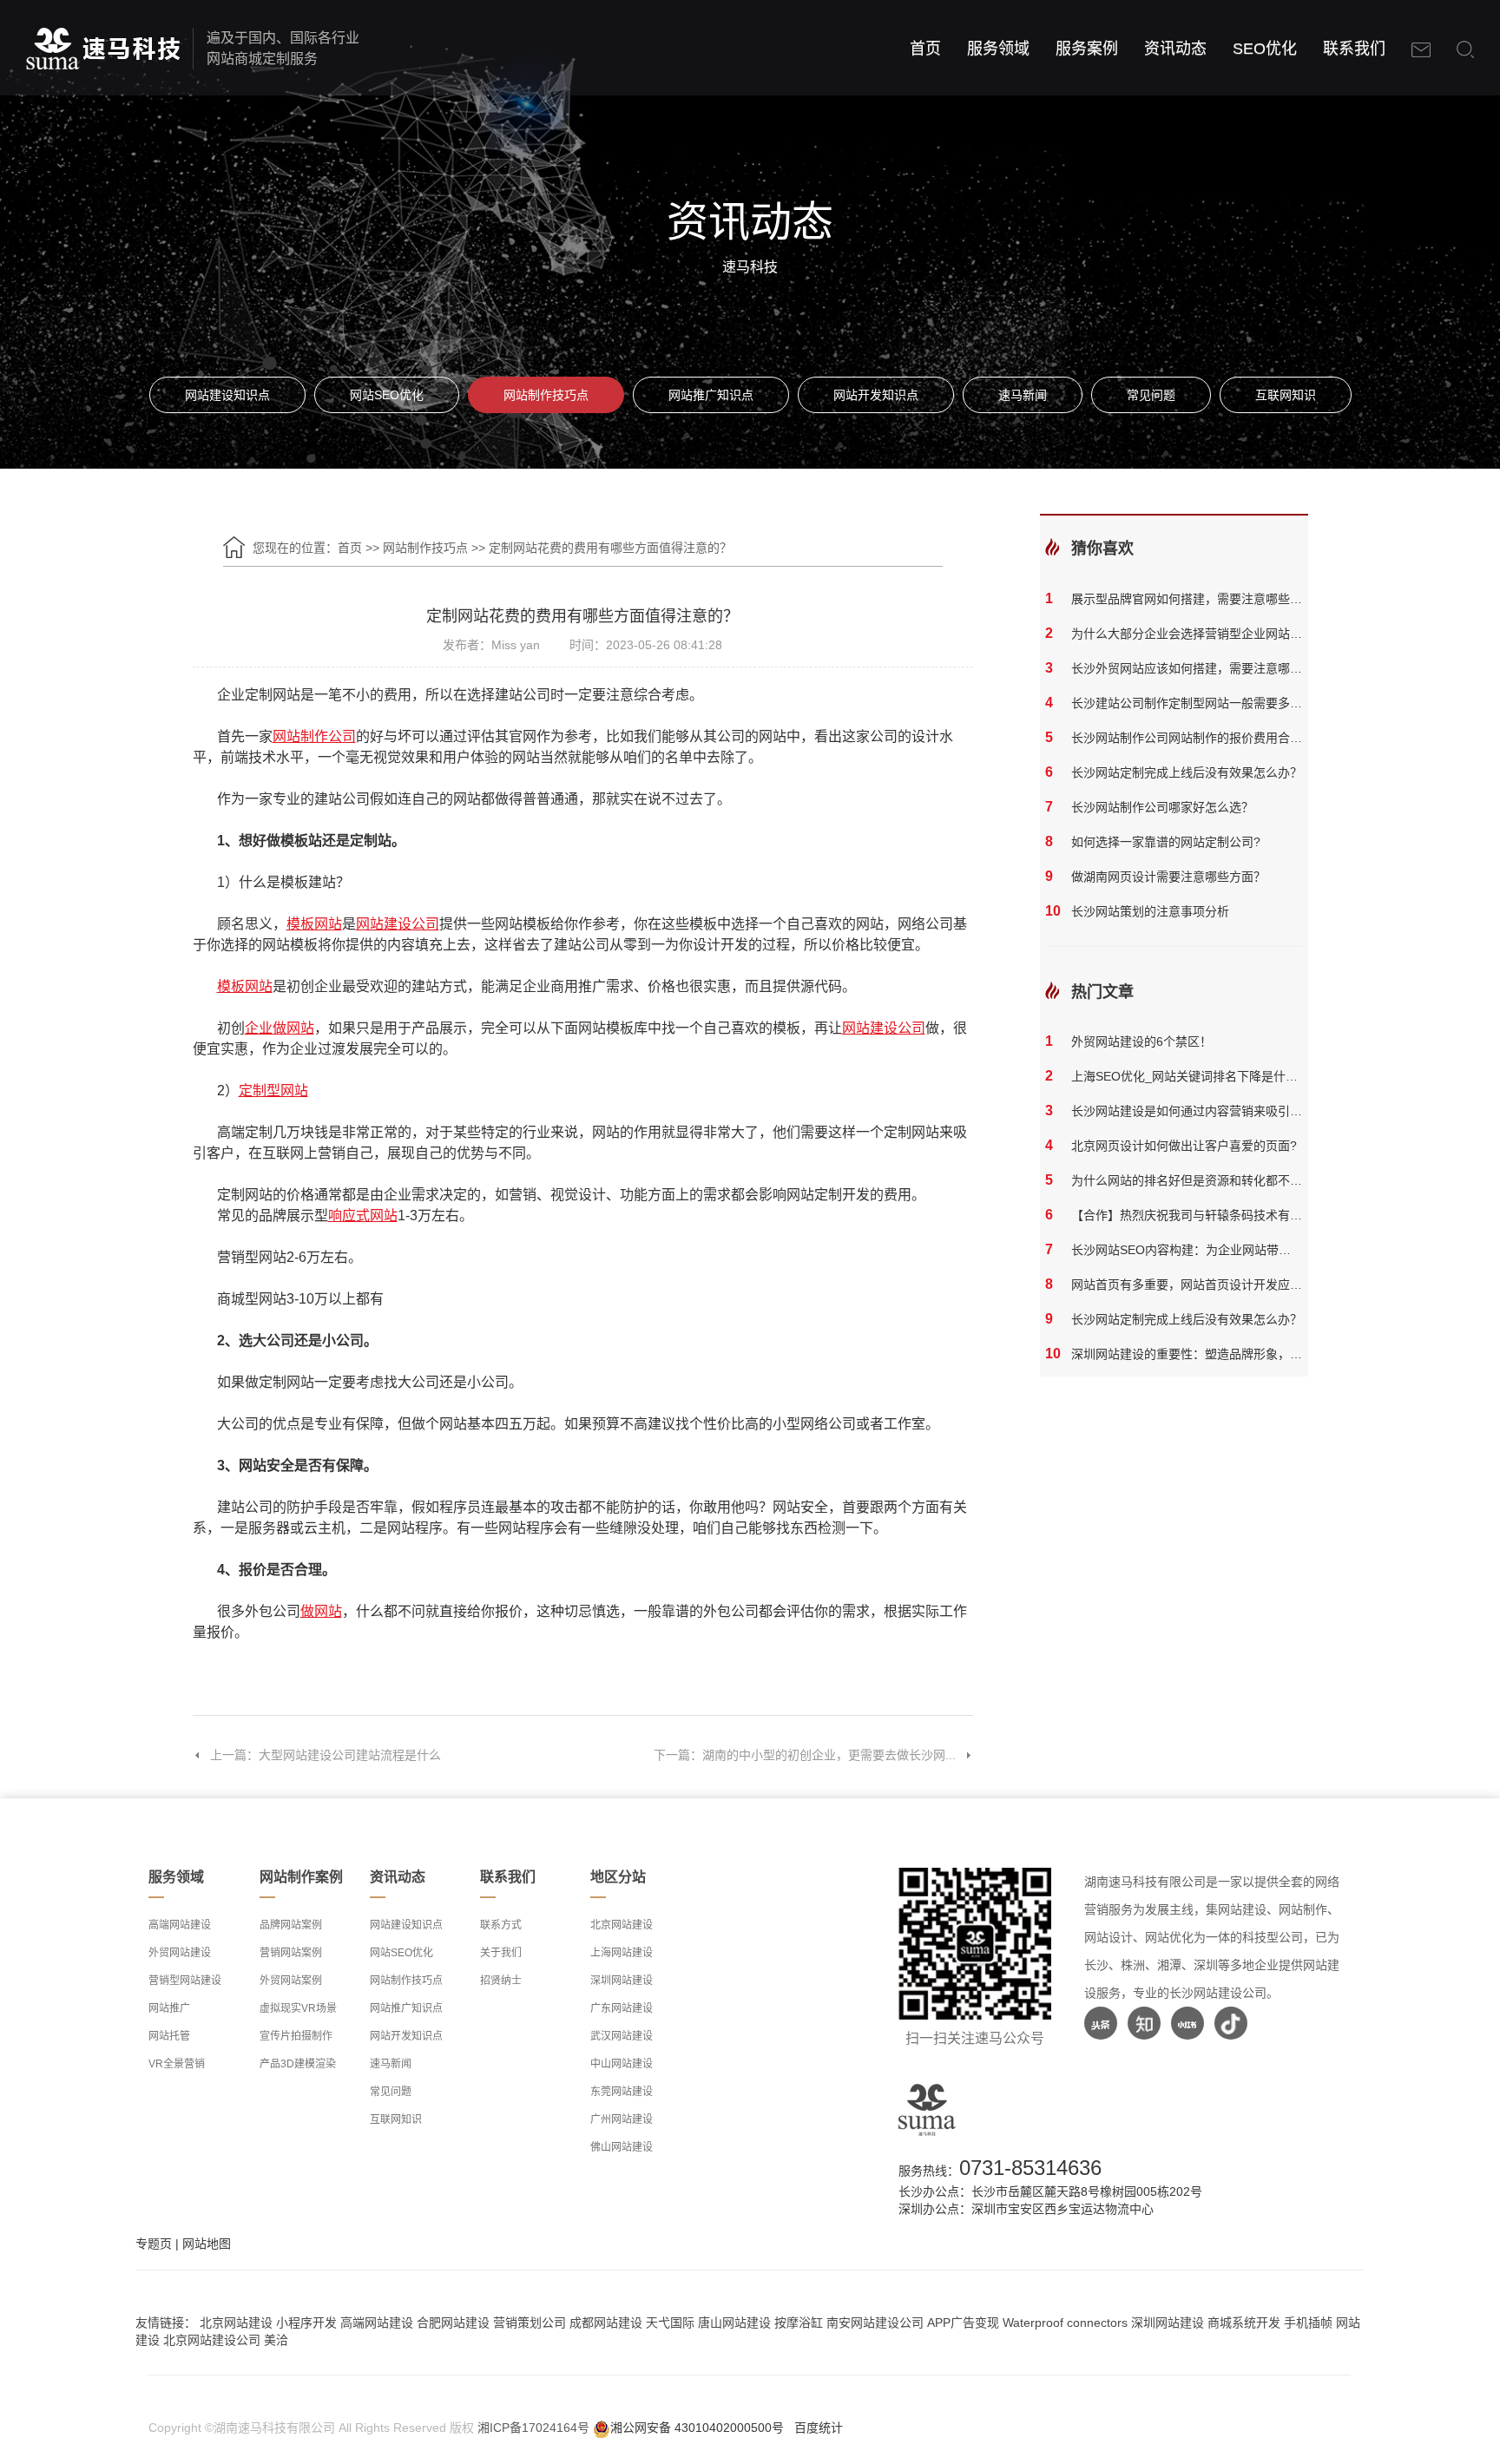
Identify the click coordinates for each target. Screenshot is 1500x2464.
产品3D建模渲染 (298, 2064)
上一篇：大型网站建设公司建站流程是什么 (326, 1755)
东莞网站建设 (622, 2092)
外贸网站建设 (180, 1953)
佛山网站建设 (622, 2147)
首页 (925, 49)
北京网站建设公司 (212, 2340)
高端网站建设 (180, 1925)
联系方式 (501, 1925)
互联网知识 (1286, 395)
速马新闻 (1023, 395)
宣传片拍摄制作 (296, 2036)
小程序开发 (306, 2323)
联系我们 (1354, 49)
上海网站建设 (622, 1953)
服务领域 (998, 49)
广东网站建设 (622, 2008)
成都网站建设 (606, 2323)
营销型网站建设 (185, 1981)
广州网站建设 (622, 2119)
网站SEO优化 (387, 395)
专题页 (154, 2244)
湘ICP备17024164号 (533, 2428)
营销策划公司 (530, 2323)
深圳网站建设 (622, 1981)
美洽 (276, 2340)
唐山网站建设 (734, 2323)
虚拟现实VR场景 (298, 2008)
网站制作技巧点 (546, 395)
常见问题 (1151, 395)
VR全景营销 (177, 2064)
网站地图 (207, 2244)
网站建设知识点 (227, 395)
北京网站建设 (622, 1925)
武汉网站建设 (622, 2036)
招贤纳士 (501, 1981)
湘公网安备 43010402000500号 (697, 2428)
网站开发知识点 (876, 395)
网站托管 (169, 2036)
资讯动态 (1175, 49)
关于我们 (501, 1953)
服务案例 (1087, 49)
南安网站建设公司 (875, 2323)
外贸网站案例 (291, 1981)
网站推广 (169, 2008)
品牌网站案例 (291, 1925)
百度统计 (819, 2428)
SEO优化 (1265, 49)
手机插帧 (1308, 2323)
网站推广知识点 (711, 395)
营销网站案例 (291, 1953)
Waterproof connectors (1067, 2323)
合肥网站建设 (453, 2323)
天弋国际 (670, 2323)
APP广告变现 (963, 2323)
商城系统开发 (1244, 2323)
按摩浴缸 (799, 2323)
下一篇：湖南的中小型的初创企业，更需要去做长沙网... (805, 1755)
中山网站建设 (622, 2064)
